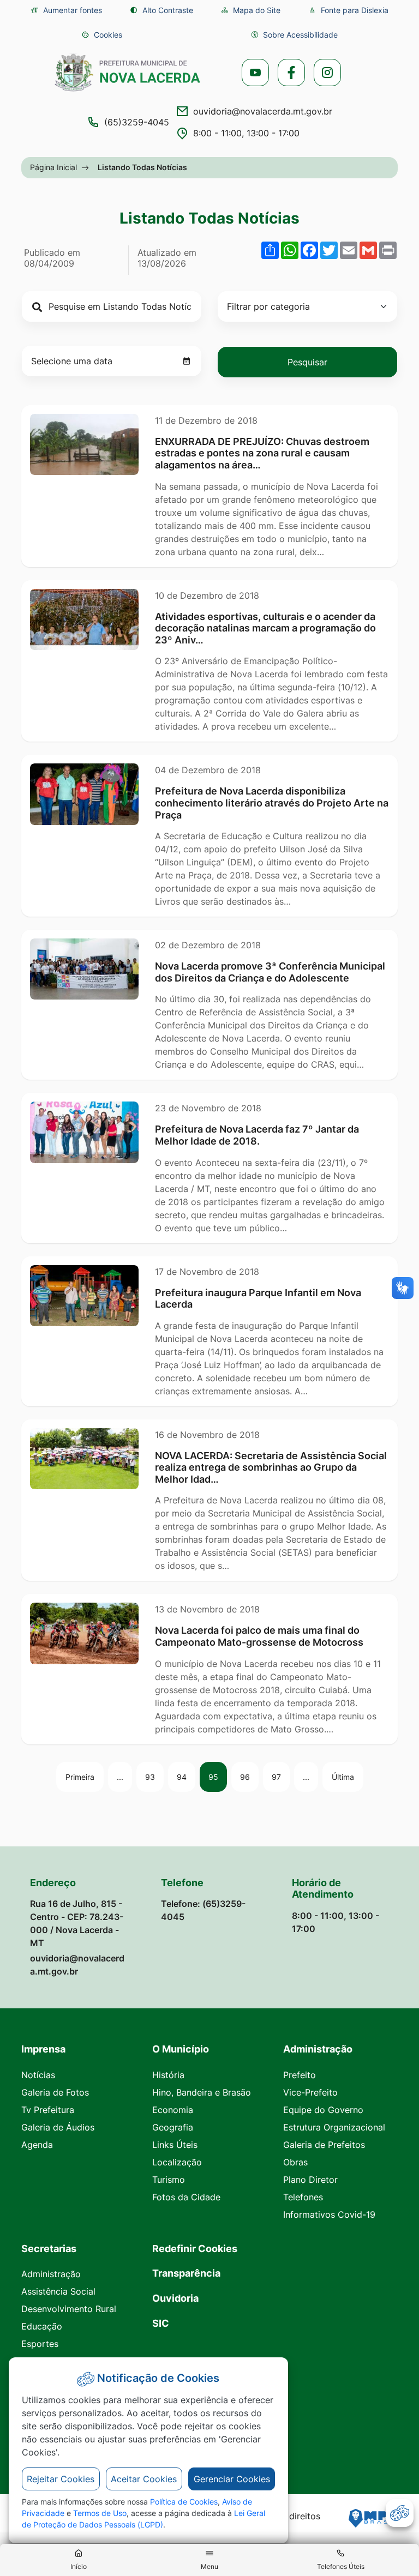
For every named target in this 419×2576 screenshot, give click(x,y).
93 (150, 1777)
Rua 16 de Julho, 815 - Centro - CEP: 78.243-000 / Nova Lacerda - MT (77, 1923)
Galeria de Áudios (58, 2127)
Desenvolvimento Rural (69, 2309)
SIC (161, 2323)
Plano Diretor (310, 2180)
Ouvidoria (175, 2298)
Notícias (38, 2075)
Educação (42, 2326)
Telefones (303, 2197)
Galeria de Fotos (55, 2092)
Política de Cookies (184, 2502)
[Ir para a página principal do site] (128, 73)
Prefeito (300, 2075)
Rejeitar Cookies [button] (61, 2479)
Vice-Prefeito (310, 2092)
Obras (295, 2162)
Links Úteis (175, 2145)
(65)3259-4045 (137, 122)
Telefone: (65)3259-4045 (203, 1910)
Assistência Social (58, 2291)
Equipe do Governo (323, 2110)
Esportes (40, 2344)
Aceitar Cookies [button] (144, 2479)
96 (245, 1777)
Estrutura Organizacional (334, 2127)
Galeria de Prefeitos (324, 2145)
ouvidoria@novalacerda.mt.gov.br (263, 111)
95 (213, 1777)
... (120, 1777)
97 (276, 1777)
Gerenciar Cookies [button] (232, 2479)
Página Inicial (53, 167)
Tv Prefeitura (48, 2110)
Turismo (169, 2180)
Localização (177, 2162)
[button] (102, 35)
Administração (51, 2274)
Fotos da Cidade (186, 2197)
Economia (173, 2110)
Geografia (173, 2127)
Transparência (186, 2273)
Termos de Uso (100, 2513)
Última (343, 1777)
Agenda (37, 2145)
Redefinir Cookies (195, 2249)
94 (182, 1777)
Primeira (80, 1777)
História (168, 2075)
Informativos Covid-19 (329, 2214)
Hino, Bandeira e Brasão (202, 2092)
